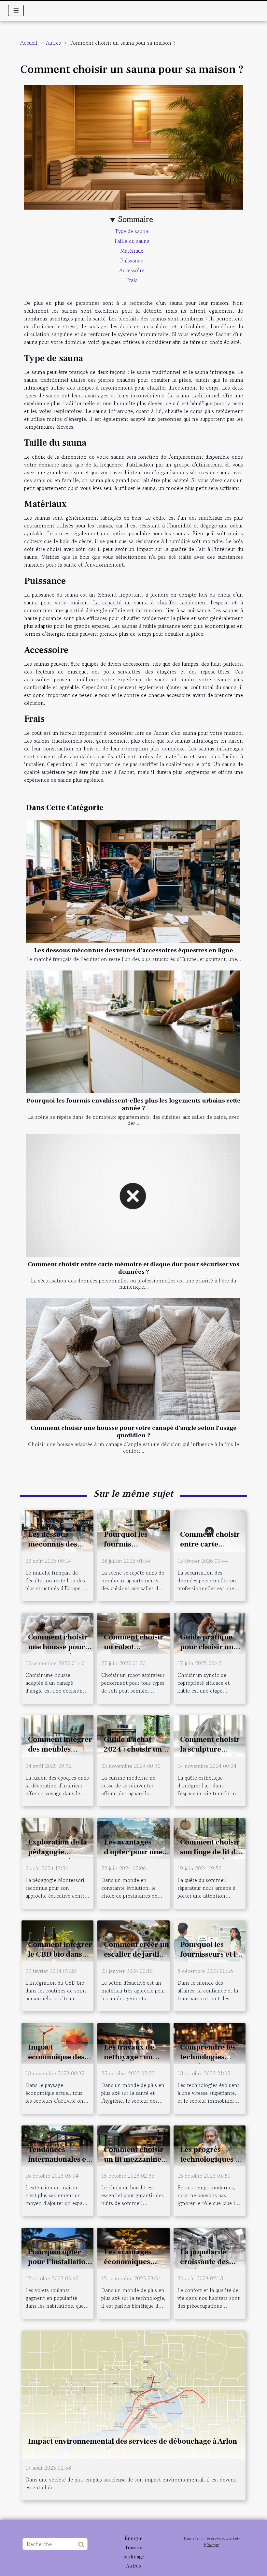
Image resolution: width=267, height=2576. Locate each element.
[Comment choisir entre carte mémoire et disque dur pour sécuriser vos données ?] (133, 1195)
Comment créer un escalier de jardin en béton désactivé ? (136, 1959)
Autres (53, 43)
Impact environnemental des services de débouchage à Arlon (133, 2441)
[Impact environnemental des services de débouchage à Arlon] (133, 2393)
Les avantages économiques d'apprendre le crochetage (129, 2267)
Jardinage (134, 2557)
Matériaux (132, 251)
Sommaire (136, 219)
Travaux (134, 2548)
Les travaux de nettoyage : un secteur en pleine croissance (133, 2062)
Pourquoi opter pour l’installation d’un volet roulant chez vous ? (59, 2267)
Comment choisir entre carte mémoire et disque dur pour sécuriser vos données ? (133, 1268)
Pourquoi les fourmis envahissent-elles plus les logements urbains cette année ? (134, 1104)
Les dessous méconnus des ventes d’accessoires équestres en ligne (134, 950)
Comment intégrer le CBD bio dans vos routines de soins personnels (60, 1959)
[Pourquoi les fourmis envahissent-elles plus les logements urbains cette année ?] (133, 1032)
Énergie (134, 2539)
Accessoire (132, 270)
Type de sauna (132, 231)
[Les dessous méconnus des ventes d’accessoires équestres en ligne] (133, 881)
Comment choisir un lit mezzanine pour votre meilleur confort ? (135, 2164)
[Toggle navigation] (16, 10)
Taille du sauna (132, 241)
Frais (132, 280)
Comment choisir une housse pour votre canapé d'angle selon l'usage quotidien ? (134, 1432)
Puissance (132, 260)
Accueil (29, 43)
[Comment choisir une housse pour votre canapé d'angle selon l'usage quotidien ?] (133, 1359)
